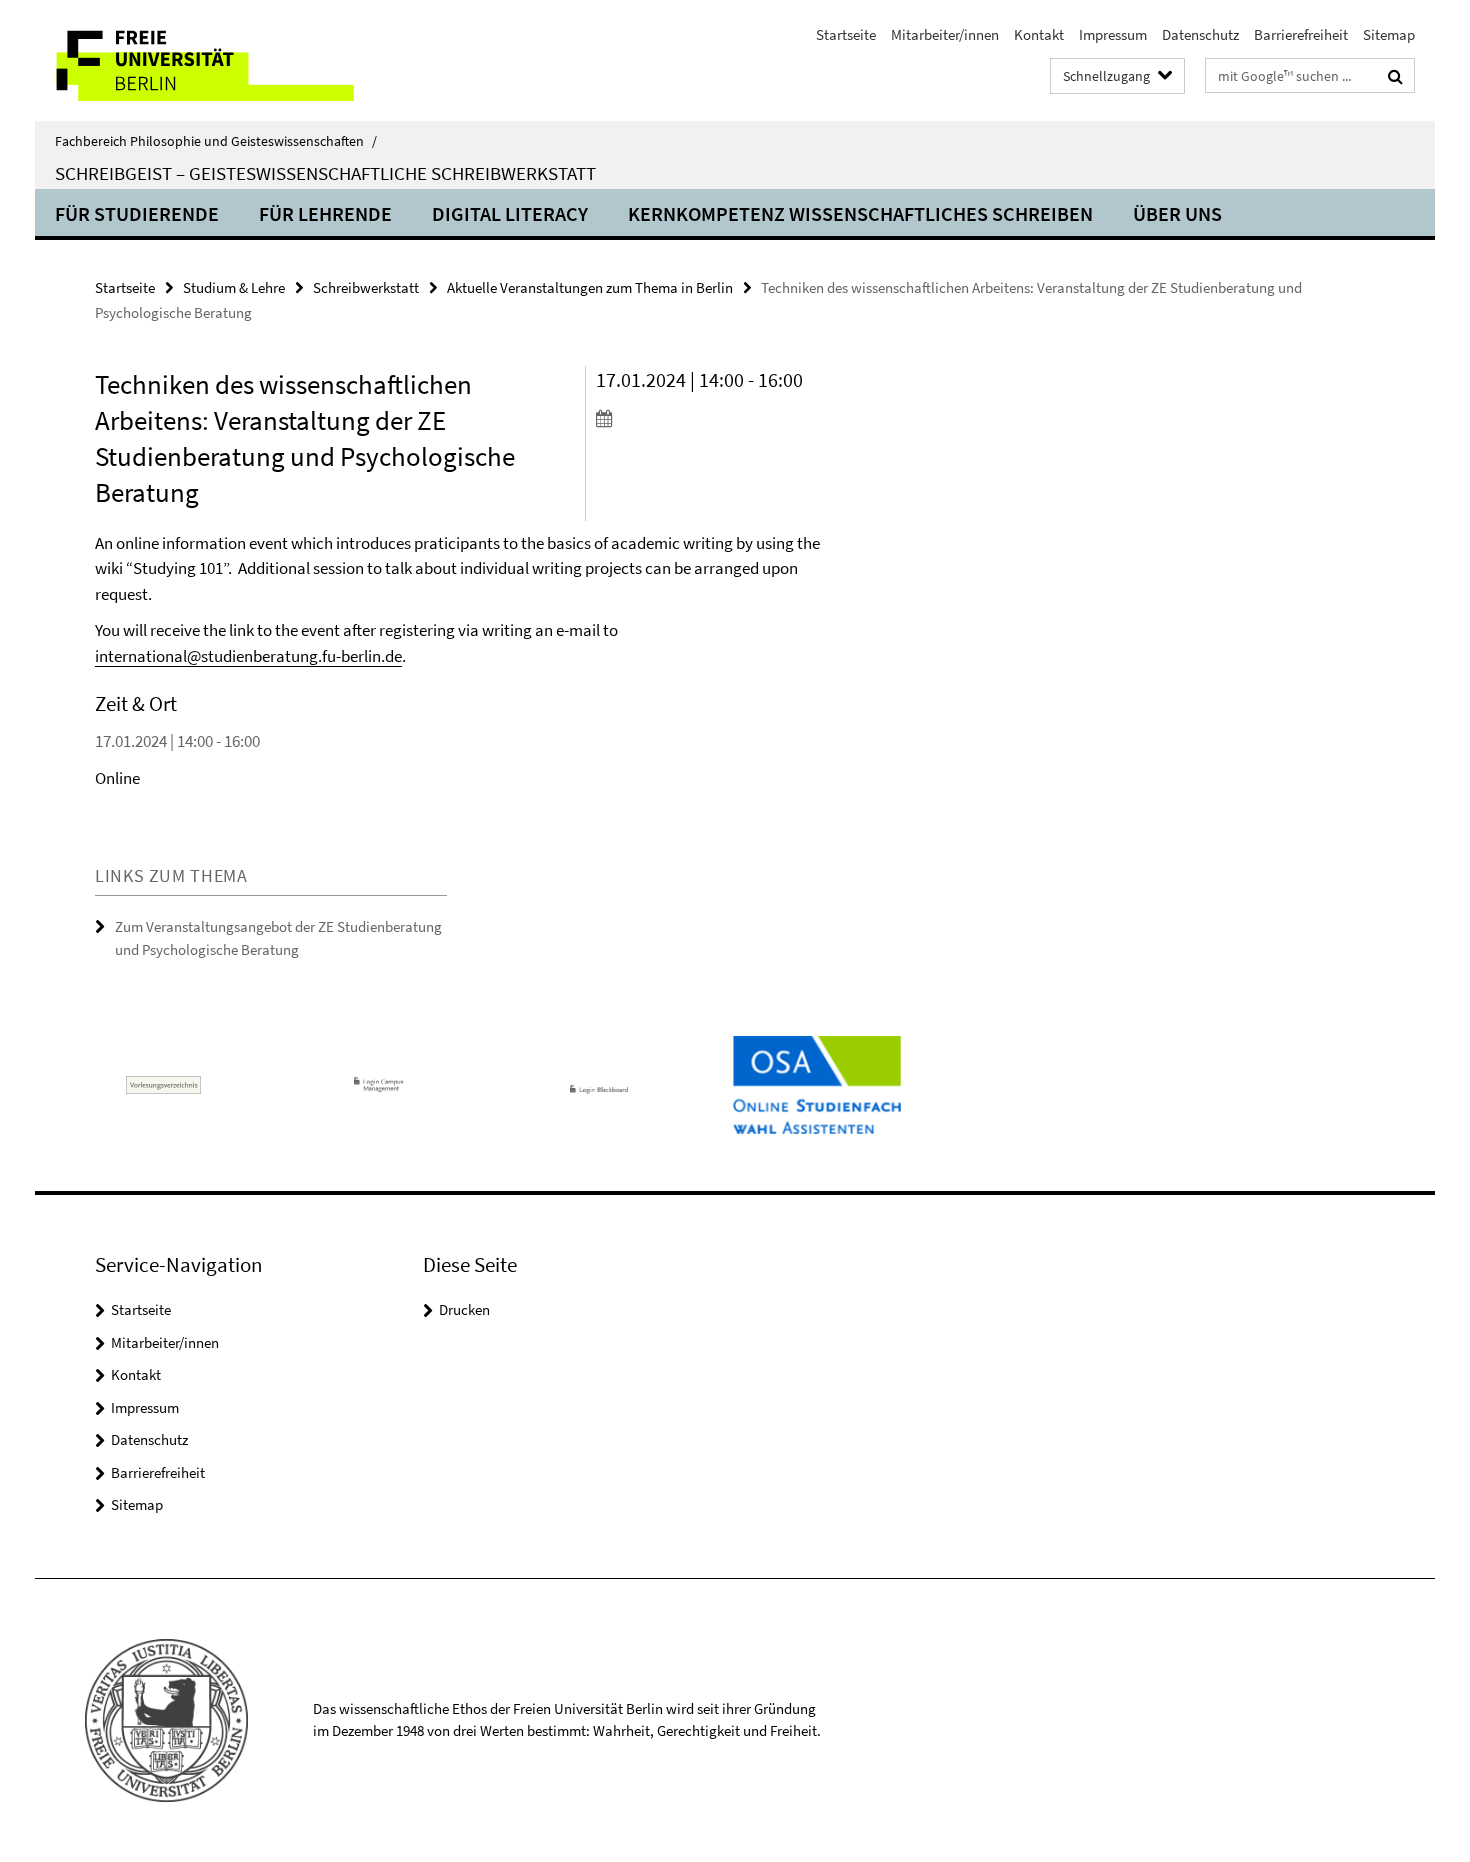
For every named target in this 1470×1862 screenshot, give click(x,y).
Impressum (1113, 34)
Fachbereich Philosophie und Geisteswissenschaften (216, 141)
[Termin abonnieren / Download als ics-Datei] (712, 418)
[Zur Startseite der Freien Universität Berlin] (202, 60)
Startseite (846, 34)
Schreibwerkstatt (366, 287)
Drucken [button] (464, 1309)
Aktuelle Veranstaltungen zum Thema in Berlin (590, 287)
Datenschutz (1200, 34)
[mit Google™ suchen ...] (1395, 76)
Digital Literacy (510, 213)
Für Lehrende (325, 213)
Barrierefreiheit (1301, 34)
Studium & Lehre (234, 287)
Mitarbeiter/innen (945, 34)
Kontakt (1039, 34)
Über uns (1177, 213)
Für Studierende (137, 213)
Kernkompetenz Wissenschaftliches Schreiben (860, 213)
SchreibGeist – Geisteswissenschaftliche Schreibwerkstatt (325, 173)
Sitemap (1389, 34)
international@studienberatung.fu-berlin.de (248, 656)
